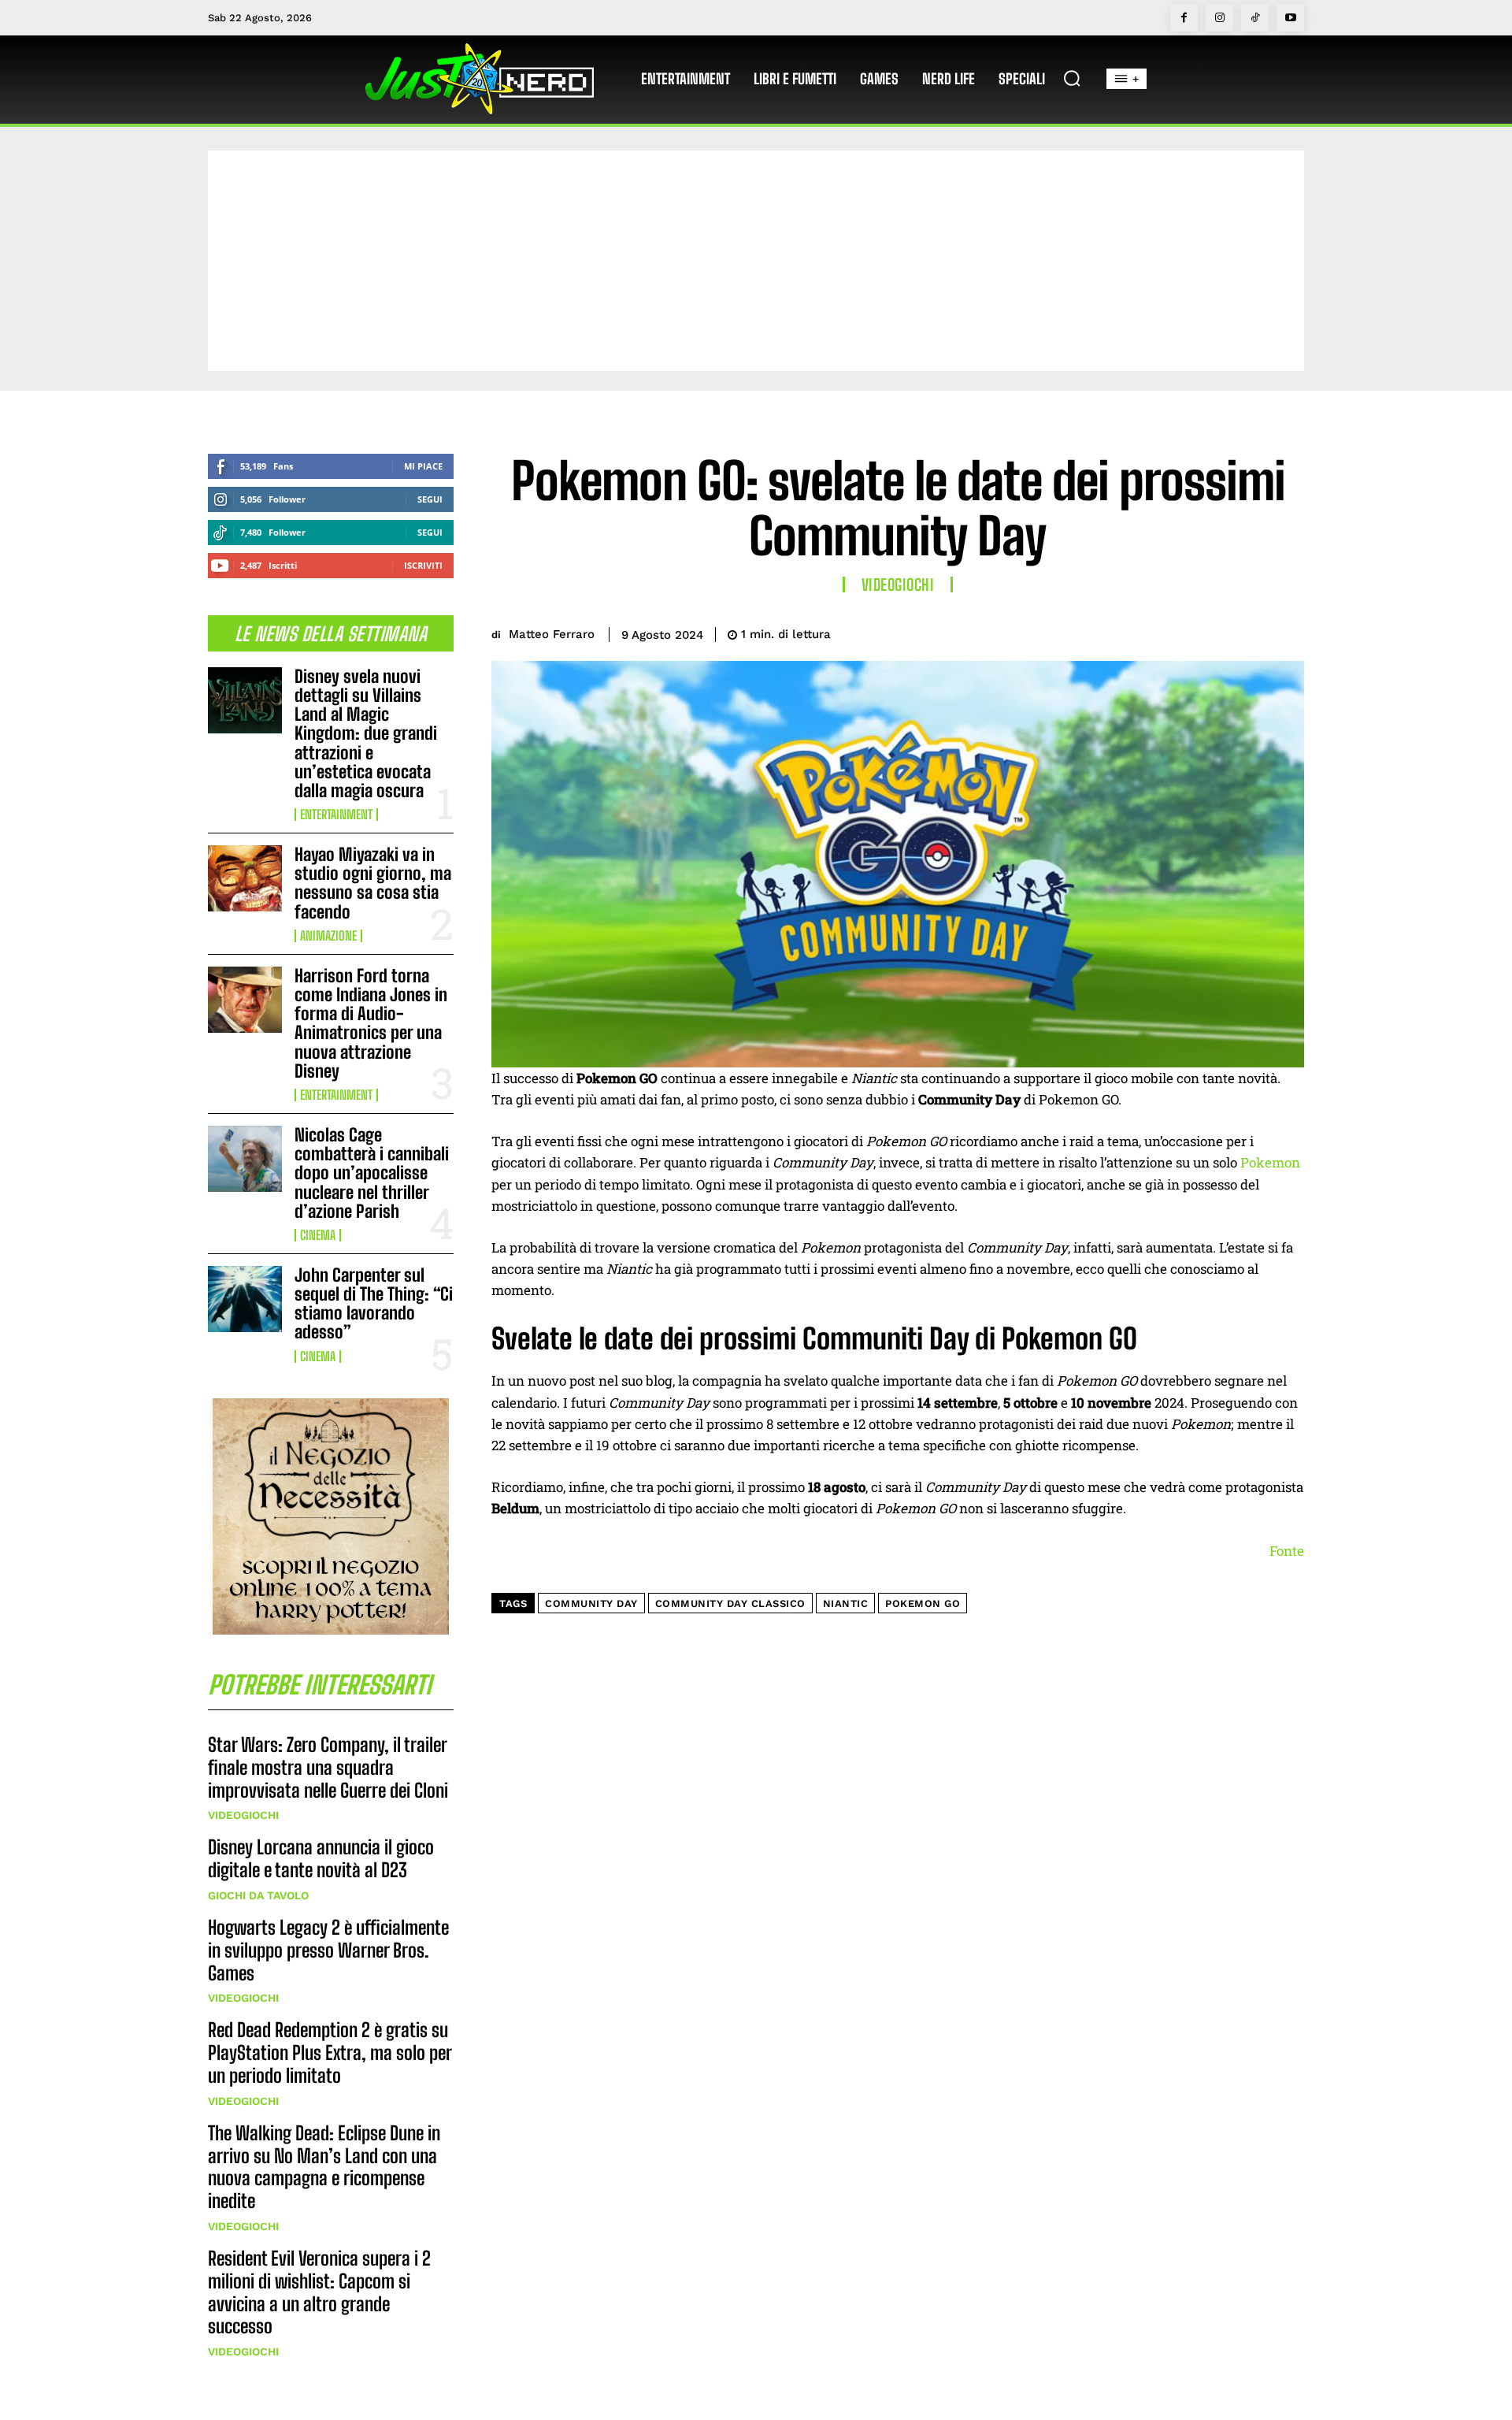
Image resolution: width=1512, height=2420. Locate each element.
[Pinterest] (1214, 632)
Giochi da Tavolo (258, 1895)
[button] (1072, 78)
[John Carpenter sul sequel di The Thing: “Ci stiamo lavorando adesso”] (245, 1299)
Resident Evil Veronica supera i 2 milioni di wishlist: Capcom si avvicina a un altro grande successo (319, 2292)
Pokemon (1270, 1162)
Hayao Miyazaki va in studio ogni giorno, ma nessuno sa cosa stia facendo (373, 883)
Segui (430, 499)
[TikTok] (1255, 18)
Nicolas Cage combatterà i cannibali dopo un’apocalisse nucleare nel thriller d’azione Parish (372, 1173)
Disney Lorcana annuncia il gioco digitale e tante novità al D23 (321, 1858)
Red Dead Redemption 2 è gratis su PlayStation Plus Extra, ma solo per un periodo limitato (330, 2053)
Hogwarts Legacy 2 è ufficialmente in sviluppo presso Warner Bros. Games (328, 1950)
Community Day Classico (730, 1603)
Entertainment (336, 815)
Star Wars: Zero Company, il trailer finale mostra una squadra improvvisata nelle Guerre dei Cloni (328, 1767)
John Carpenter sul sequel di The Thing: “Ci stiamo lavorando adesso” (374, 1304)
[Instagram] (1219, 18)
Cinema (318, 1235)
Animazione (328, 936)
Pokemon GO (923, 1603)
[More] (1288, 632)
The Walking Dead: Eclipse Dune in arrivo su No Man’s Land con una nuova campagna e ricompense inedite (324, 2167)
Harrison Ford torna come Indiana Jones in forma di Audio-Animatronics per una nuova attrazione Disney (371, 1023)
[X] (1178, 632)
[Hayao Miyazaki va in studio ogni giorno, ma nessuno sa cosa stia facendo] (245, 878)
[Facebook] (1184, 18)
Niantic (846, 1603)
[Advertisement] (756, 261)
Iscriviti (423, 565)
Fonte (1287, 1551)
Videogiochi (243, 1815)
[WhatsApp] (1251, 632)
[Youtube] (1290, 18)
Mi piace (423, 466)
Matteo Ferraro (552, 634)
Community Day (591, 1603)
